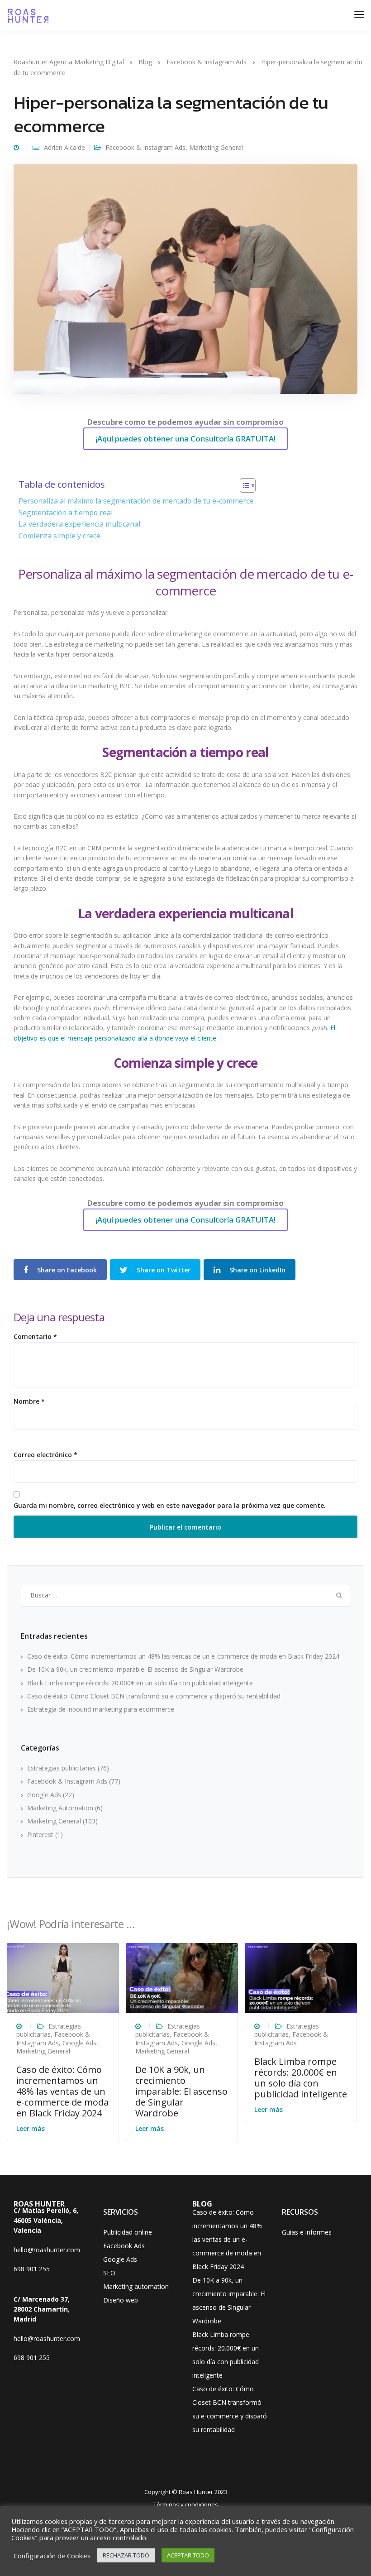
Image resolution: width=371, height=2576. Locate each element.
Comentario (35, 1337)
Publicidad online (128, 2232)
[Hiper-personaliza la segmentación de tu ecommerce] (185, 283)
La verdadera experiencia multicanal (79, 524)
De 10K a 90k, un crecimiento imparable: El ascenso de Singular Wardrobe (135, 1669)
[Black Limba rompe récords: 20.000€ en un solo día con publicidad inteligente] (301, 1978)
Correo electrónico (45, 1455)
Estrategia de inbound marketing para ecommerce (101, 1709)
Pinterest (40, 1835)
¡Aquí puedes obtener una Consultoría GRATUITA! (185, 439)
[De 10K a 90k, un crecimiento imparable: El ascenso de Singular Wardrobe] (182, 1978)
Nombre (29, 1401)
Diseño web (121, 2300)
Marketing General (216, 147)
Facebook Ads (124, 2246)
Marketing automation (136, 2286)
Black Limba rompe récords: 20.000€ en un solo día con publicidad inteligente (140, 1683)
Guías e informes (307, 2232)
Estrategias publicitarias (62, 1768)
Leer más (31, 2128)
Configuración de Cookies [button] (52, 2556)
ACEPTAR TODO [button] (188, 2555)
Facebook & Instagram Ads (145, 147)
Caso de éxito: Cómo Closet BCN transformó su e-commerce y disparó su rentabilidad (154, 1696)
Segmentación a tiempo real (66, 513)
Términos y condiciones (186, 2504)
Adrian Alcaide (64, 147)
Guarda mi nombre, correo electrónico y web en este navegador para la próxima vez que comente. (170, 1506)
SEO (109, 2273)
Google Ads (44, 1795)
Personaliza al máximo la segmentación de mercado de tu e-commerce (136, 501)
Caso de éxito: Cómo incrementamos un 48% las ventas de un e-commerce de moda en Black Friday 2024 (183, 1656)
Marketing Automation (60, 1808)
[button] (243, 487)
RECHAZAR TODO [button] (126, 2555)
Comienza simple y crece (59, 536)
